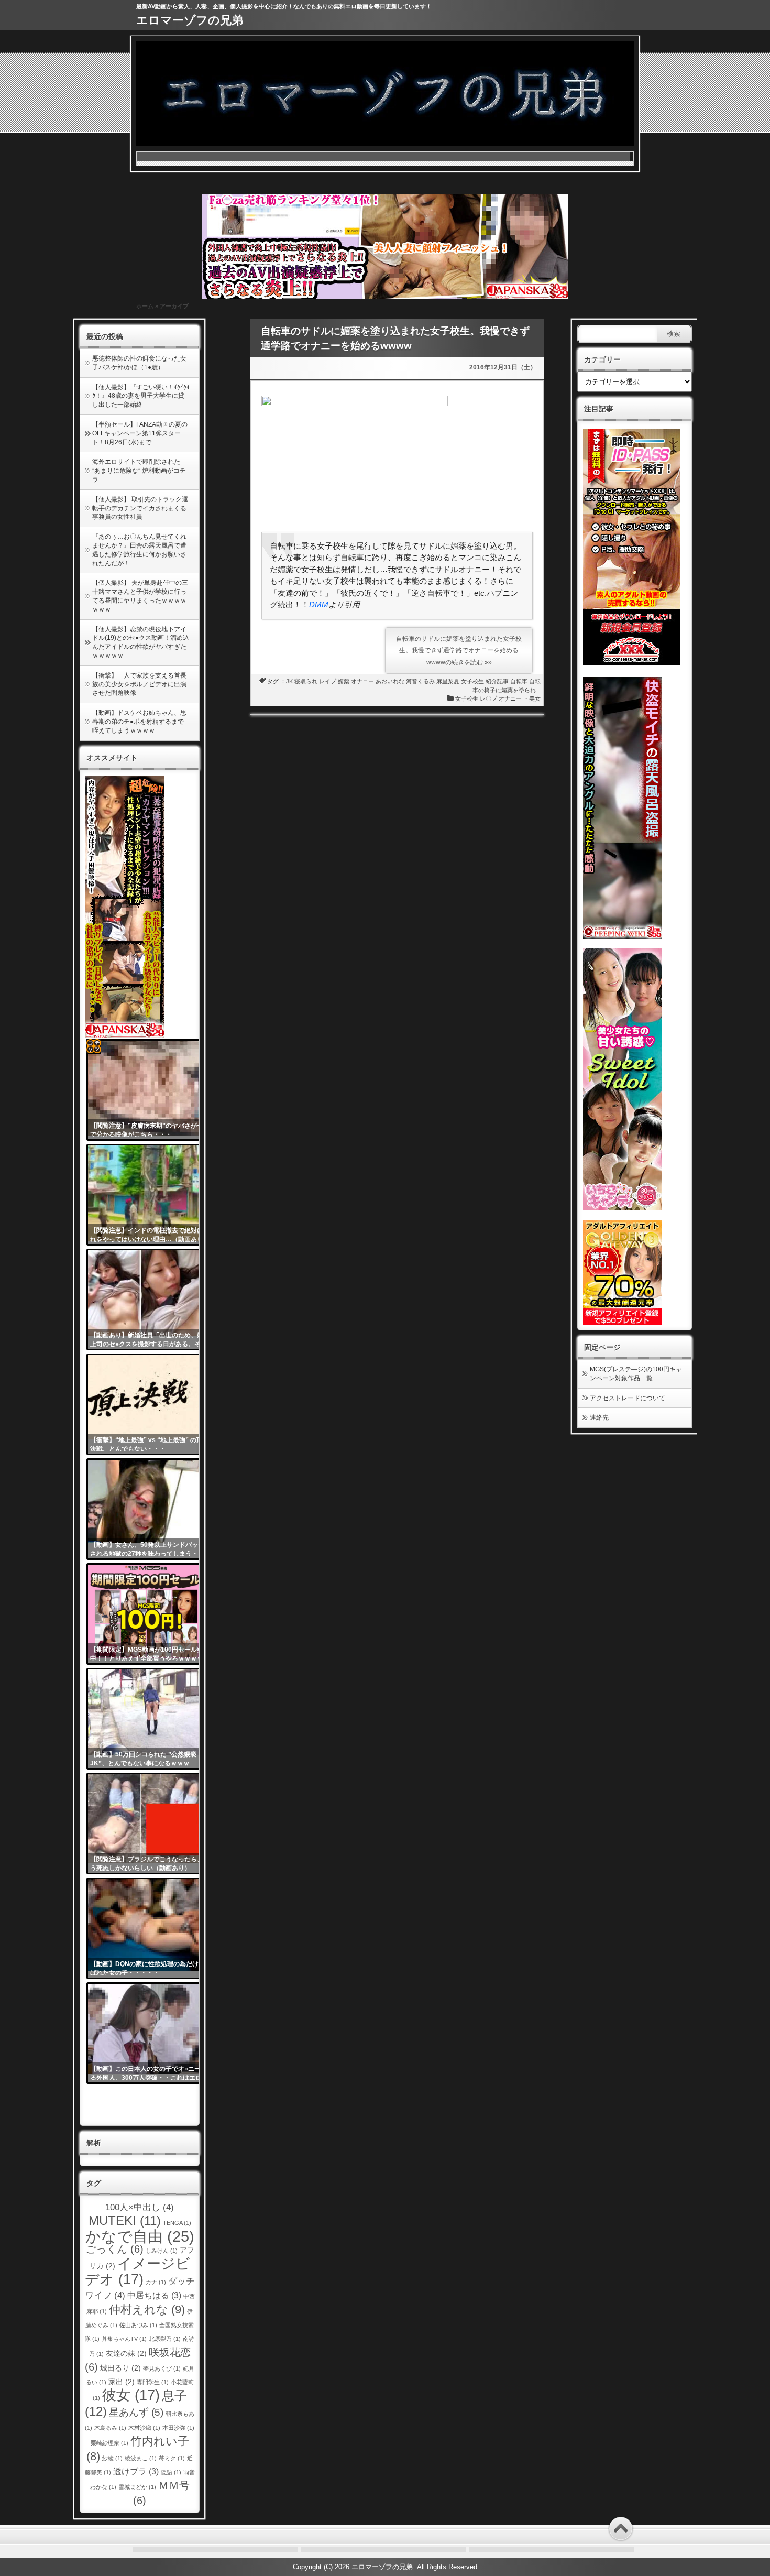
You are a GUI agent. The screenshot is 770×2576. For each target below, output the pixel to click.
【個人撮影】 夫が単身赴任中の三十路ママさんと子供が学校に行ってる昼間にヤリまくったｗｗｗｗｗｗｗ (140, 596)
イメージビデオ (138, 2271)
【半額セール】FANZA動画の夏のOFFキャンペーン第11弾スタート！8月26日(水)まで (140, 433)
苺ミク (172, 2458)
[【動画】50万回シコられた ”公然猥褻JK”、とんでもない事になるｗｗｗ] (151, 1719)
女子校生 (472, 681)
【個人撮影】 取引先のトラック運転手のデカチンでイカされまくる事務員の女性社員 (140, 508)
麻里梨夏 (448, 681)
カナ (156, 2282)
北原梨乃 (165, 2339)
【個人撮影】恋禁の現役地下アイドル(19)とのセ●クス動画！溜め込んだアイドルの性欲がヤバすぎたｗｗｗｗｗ (141, 642)
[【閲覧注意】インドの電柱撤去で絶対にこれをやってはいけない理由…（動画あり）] (151, 1195)
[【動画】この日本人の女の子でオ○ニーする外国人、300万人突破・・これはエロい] (151, 2033)
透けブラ (136, 2471)
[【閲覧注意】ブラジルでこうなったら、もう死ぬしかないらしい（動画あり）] (151, 1824)
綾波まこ (141, 2458)
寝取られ (306, 681)
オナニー (362, 681)
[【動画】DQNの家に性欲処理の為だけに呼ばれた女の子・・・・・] (151, 1928)
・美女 (532, 698)
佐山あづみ (138, 2325)
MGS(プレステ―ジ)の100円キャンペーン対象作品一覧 (636, 1374)
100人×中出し (140, 2207)
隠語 (171, 2472)
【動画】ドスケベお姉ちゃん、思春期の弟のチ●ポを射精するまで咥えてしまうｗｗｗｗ (139, 722)
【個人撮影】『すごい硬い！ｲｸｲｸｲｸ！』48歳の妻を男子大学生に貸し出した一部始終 (141, 396)
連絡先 (599, 1417)
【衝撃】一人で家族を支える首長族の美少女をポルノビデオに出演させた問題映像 (139, 684)
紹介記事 (497, 681)
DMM (319, 604)
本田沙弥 (178, 2428)
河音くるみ (420, 681)
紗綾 (112, 2458)
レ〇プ (488, 698)
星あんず (136, 2412)
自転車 (519, 681)
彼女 (131, 2395)
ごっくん (114, 2249)
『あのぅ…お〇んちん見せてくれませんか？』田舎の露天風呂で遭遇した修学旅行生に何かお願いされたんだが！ (139, 550)
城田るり (120, 2368)
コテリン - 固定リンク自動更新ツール (94, 1046)
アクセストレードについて (628, 1398)
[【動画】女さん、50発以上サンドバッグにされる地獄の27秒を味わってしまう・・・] (151, 1509)
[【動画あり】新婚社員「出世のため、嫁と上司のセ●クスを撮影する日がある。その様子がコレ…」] (151, 1300)
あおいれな (390, 681)
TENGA (177, 2223)
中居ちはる (154, 2295)
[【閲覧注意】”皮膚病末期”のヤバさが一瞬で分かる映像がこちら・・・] (151, 1090)
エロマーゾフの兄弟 (190, 20)
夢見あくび (162, 2368)
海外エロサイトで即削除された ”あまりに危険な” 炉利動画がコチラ (139, 471)
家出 (122, 2382)
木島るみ (110, 2428)
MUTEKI (125, 2220)
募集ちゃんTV (124, 2339)
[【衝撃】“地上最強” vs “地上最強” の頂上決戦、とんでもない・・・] (151, 1404)
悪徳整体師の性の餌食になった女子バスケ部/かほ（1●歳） (139, 363)
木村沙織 (144, 2428)
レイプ (328, 681)
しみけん (162, 2251)
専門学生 (153, 2382)
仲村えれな (147, 2310)
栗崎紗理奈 (109, 2443)
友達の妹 (126, 2354)
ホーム (145, 306)
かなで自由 (140, 2236)
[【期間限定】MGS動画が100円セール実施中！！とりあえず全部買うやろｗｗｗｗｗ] (151, 1614)
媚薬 (344, 681)
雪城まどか (137, 2487)
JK (289, 681)
